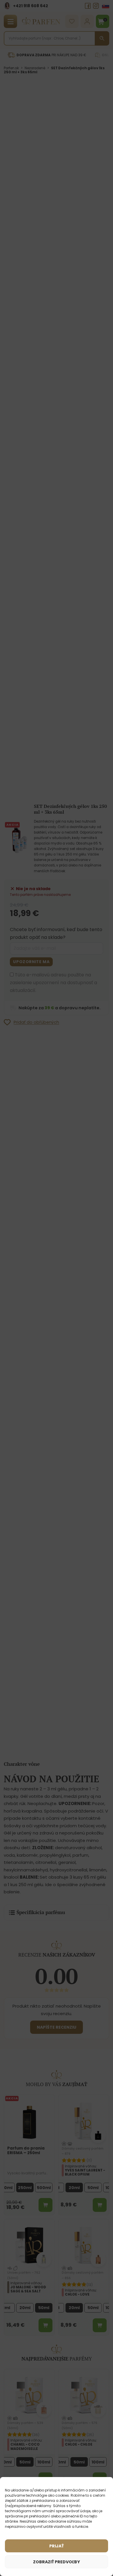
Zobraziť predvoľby (57, 2562)
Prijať (57, 2546)
